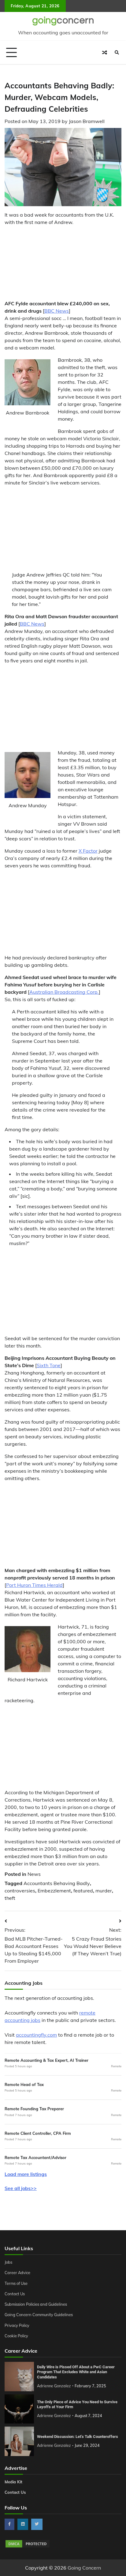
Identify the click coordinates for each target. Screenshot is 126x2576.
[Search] (117, 52)
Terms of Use (16, 2283)
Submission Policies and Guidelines (36, 2304)
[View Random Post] (105, 52)
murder (104, 1891)
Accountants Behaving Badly (57, 1883)
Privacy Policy (17, 2325)
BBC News (57, 311)
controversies (20, 1891)
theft (10, 1898)
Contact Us (15, 2294)
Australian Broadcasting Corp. (64, 992)
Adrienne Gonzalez (54, 2386)
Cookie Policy (16, 2336)
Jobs (8, 2262)
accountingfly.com (36, 2035)
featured (83, 1891)
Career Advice (17, 2273)
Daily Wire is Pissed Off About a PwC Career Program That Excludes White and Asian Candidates (76, 2372)
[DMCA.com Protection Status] (28, 2547)
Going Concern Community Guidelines (39, 2315)
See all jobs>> (21, 2188)
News (34, 1874)
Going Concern (84, 2568)
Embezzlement (54, 1891)
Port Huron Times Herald (34, 1585)
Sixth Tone (49, 1365)
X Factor (88, 851)
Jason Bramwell (87, 121)
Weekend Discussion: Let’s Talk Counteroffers (78, 2437)
